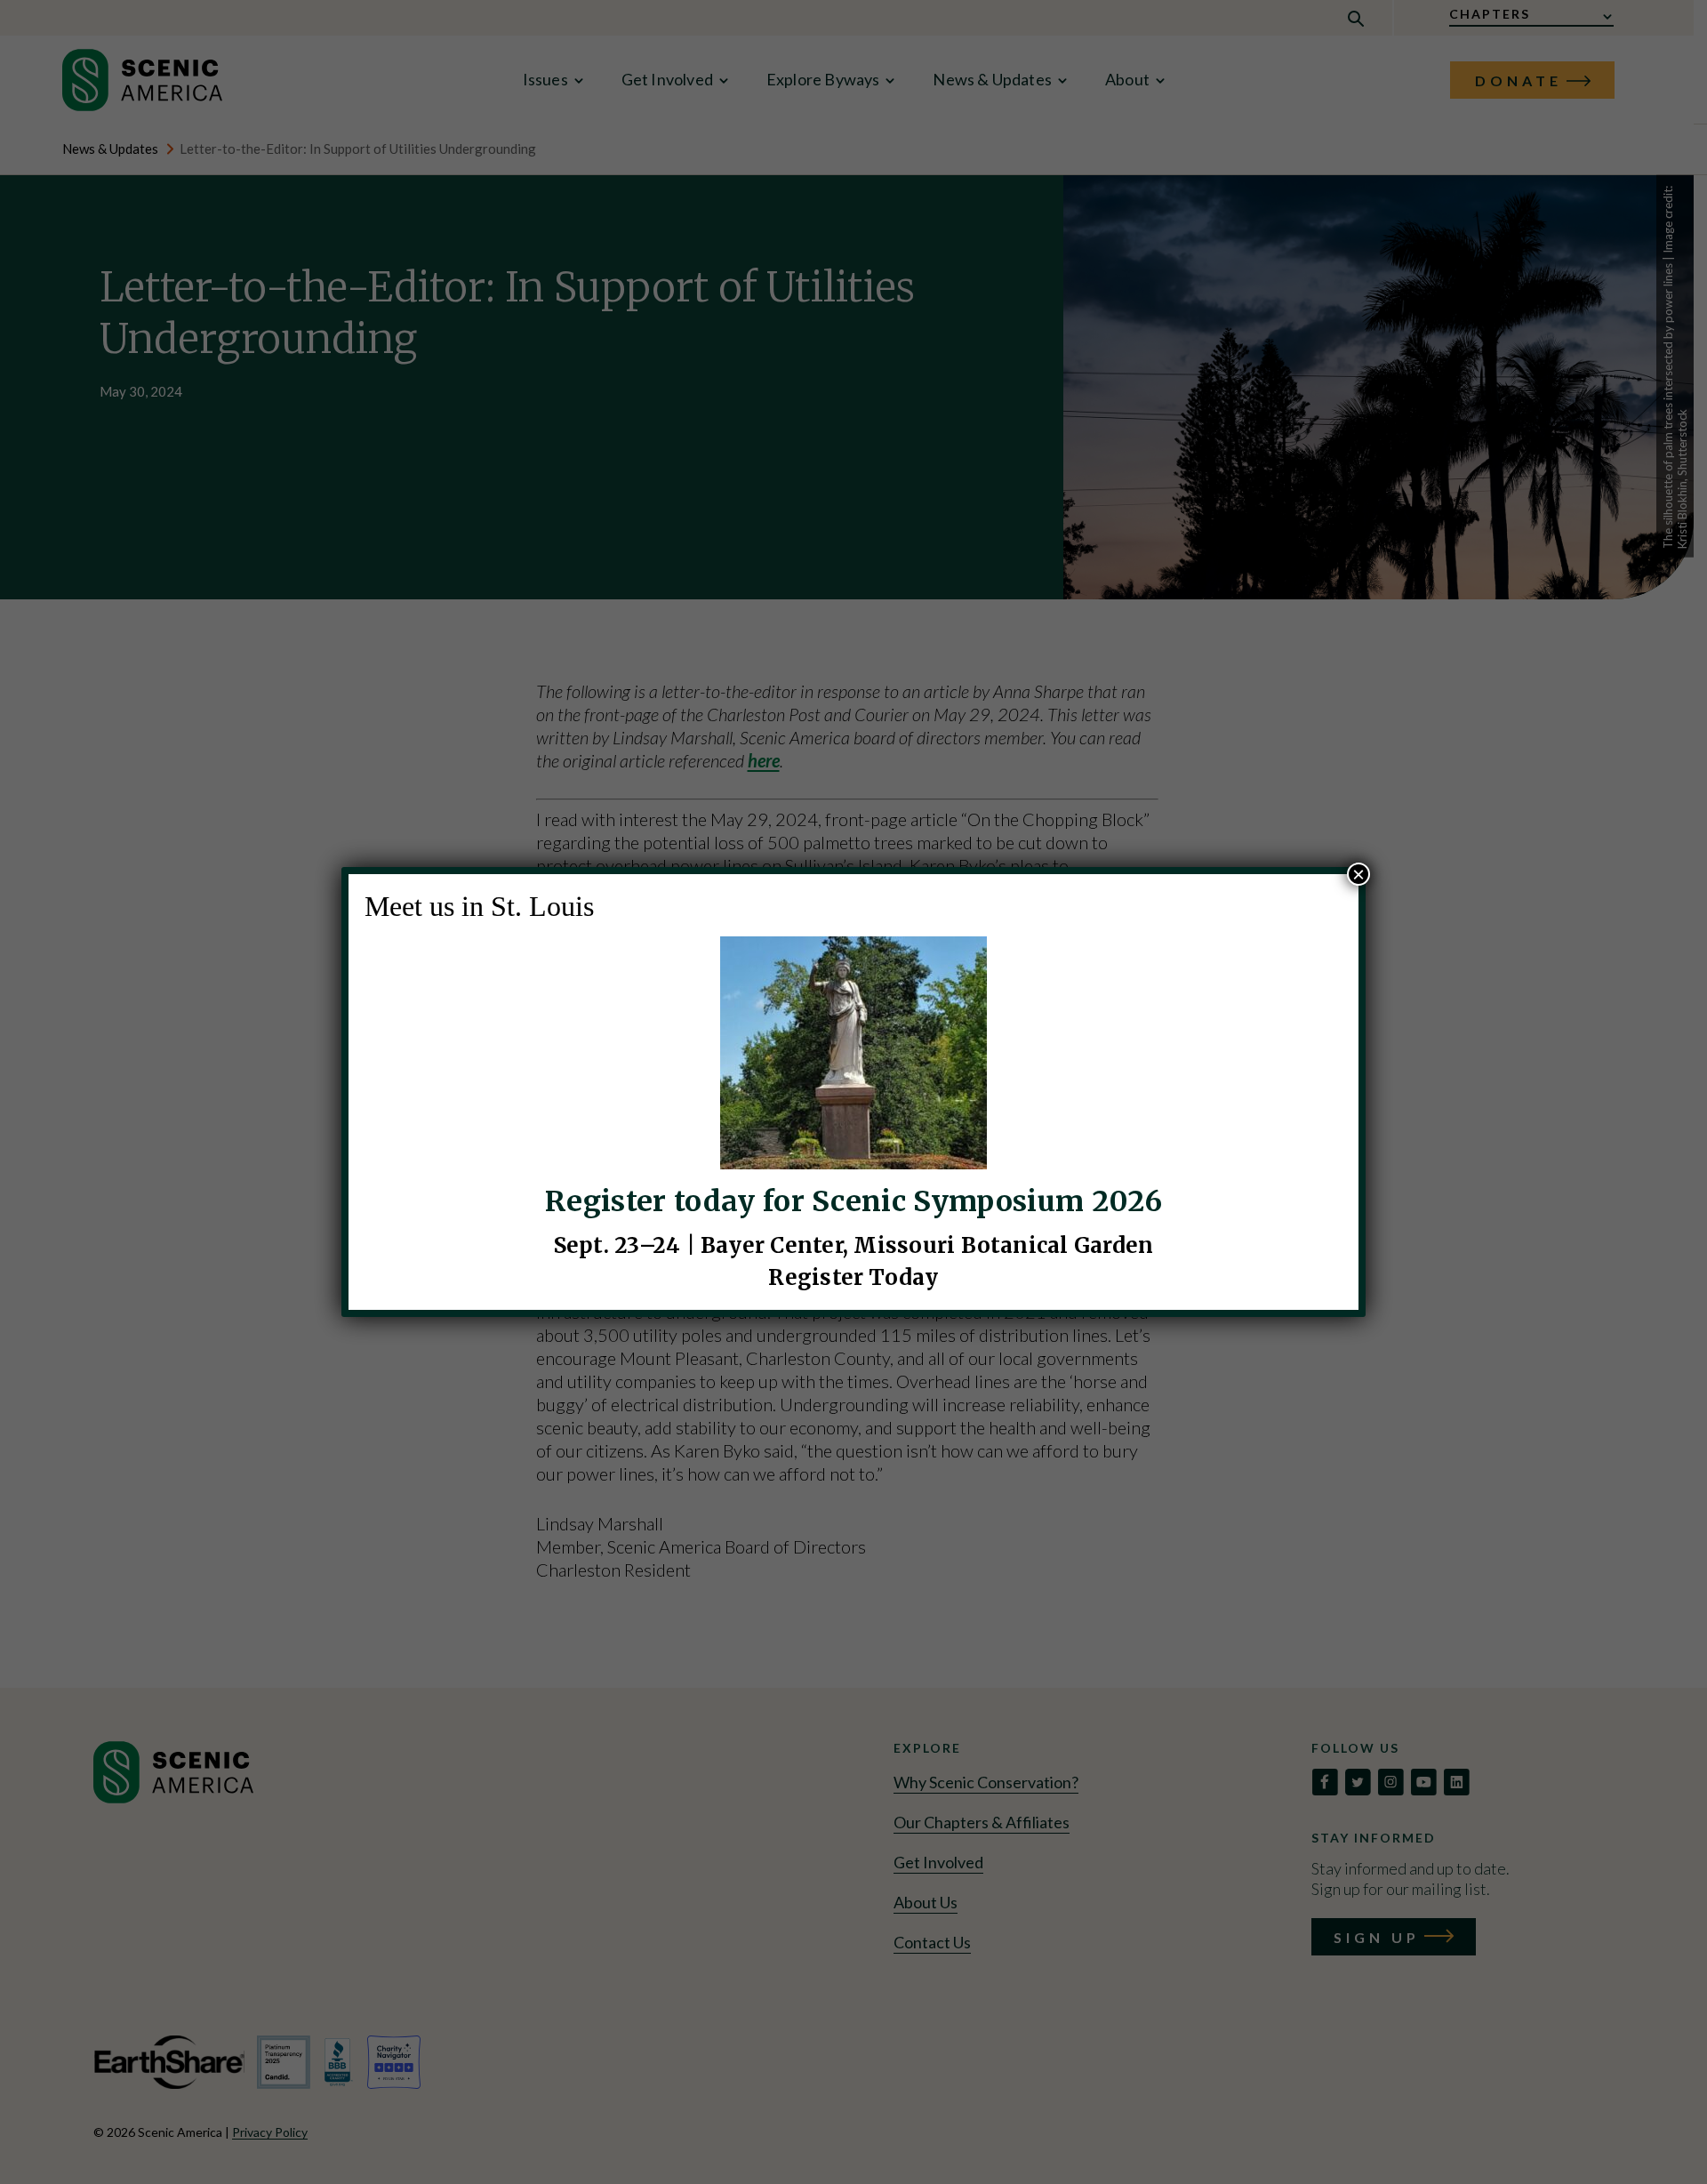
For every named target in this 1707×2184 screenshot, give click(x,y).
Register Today (853, 1277)
